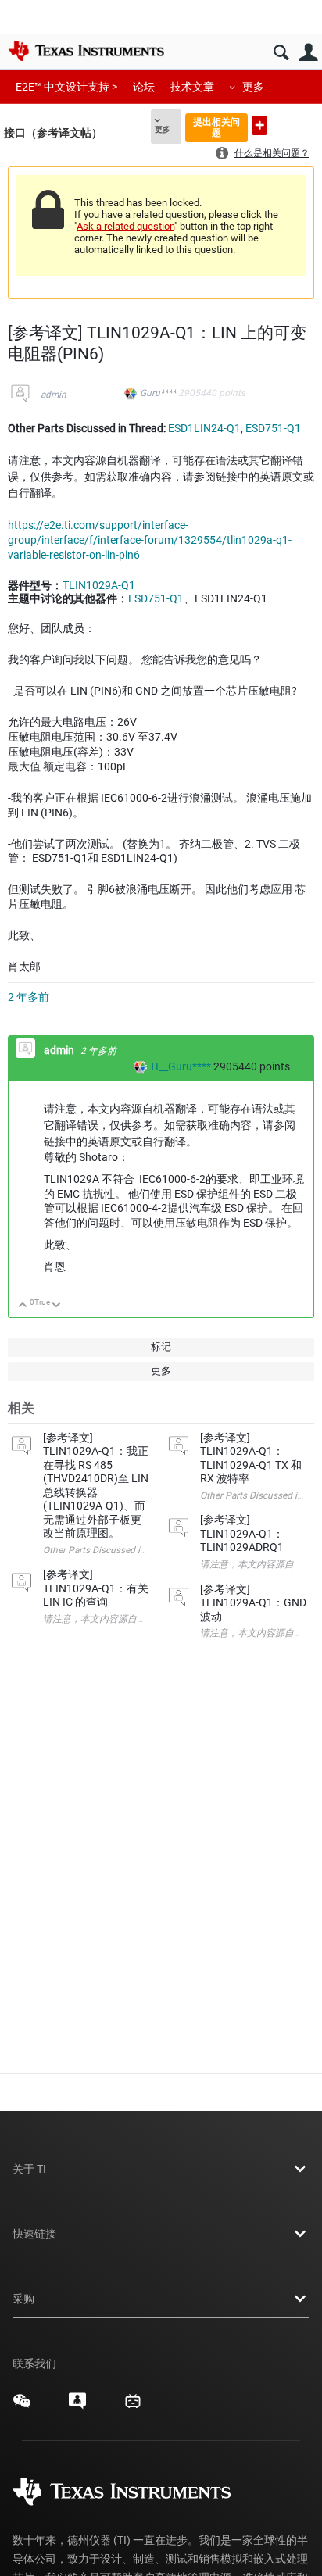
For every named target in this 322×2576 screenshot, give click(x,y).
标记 (161, 1347)
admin (54, 395)
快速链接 (34, 2234)
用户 (308, 53)
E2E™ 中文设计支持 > (66, 87)
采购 (23, 2299)
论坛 (144, 87)
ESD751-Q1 (273, 428)
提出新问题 (259, 125)
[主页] (86, 51)
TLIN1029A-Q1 (99, 585)
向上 (23, 1306)
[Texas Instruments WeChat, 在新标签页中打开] (22, 2406)
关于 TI (29, 2169)
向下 (57, 1306)
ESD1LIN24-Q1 (204, 428)
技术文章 (192, 87)
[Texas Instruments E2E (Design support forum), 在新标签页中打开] (77, 2406)
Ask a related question (125, 226)
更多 (253, 87)
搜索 (281, 53)
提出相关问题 (216, 127)
